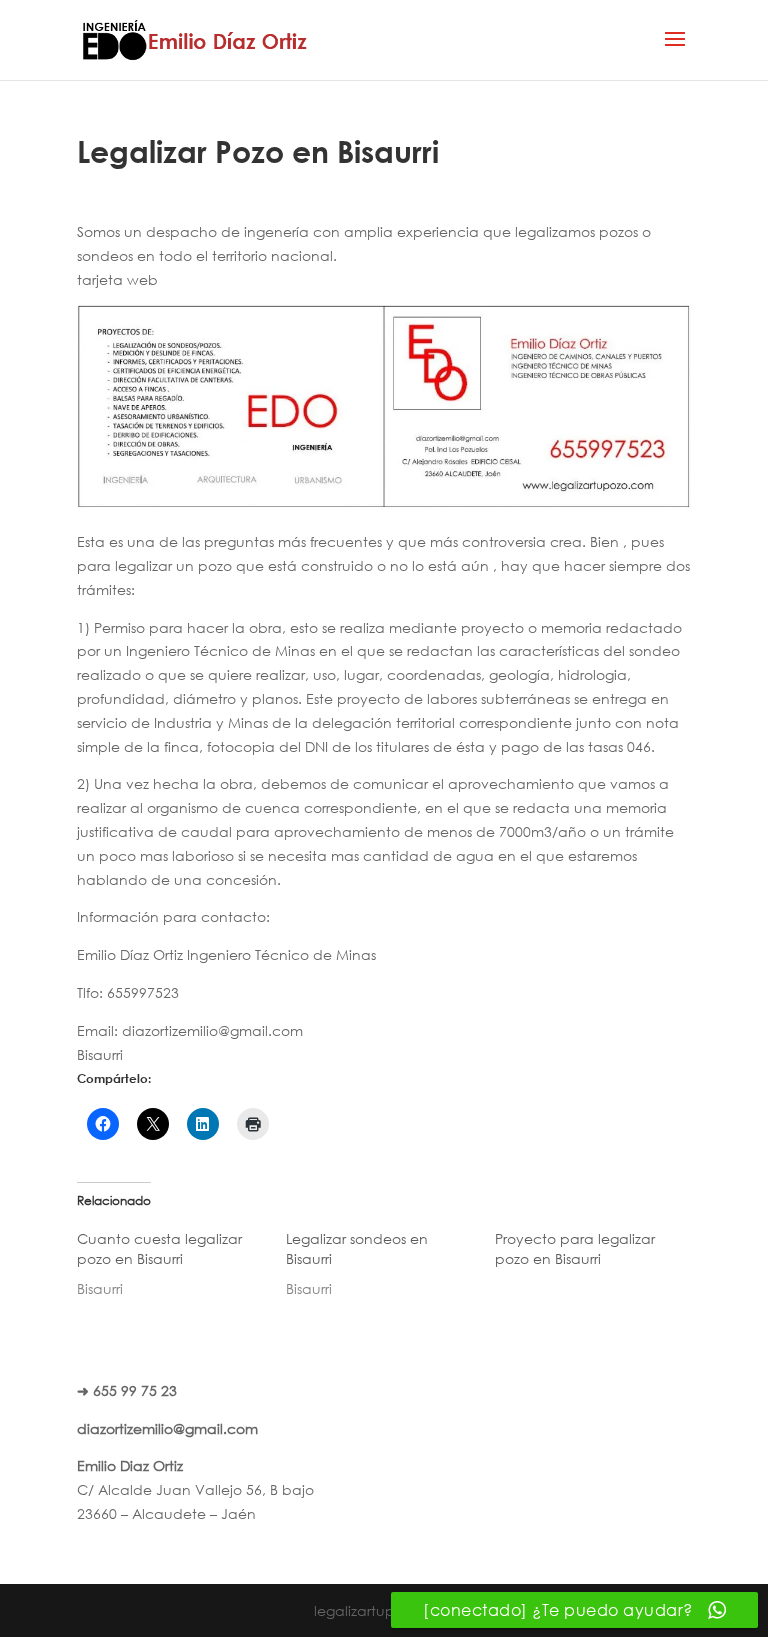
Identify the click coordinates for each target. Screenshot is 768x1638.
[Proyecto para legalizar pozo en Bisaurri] (599, 1254)
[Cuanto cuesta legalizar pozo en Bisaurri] (181, 1264)
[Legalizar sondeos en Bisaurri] (390, 1264)
